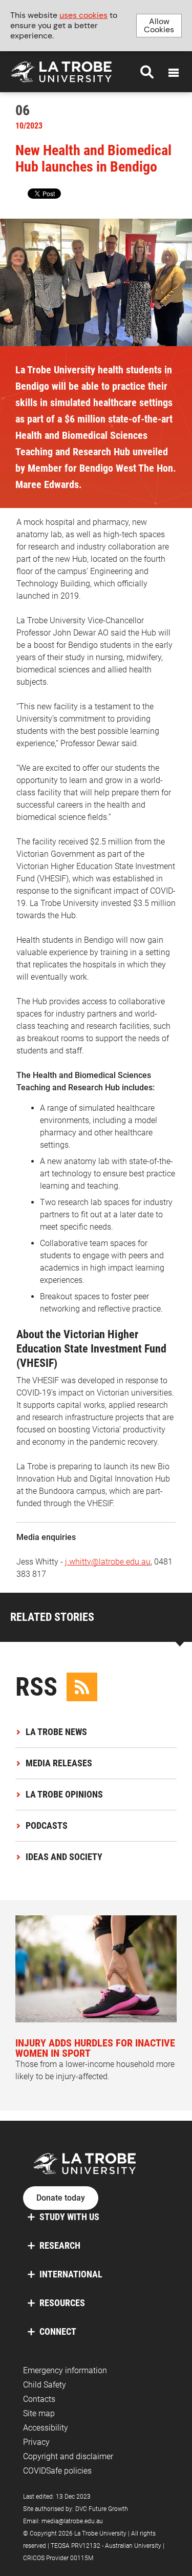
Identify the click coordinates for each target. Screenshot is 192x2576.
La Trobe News (56, 1732)
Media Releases (59, 1763)
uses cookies (83, 15)
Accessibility (46, 2428)
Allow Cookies (159, 25)
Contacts (39, 2399)
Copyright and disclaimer (68, 2456)
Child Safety (45, 2385)
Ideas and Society (64, 1857)
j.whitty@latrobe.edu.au (108, 1562)
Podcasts (47, 1825)
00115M (82, 2558)
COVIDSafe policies (57, 2471)
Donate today (61, 2198)
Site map (39, 2413)
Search (147, 72)
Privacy (36, 2442)
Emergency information (65, 2370)
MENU (174, 73)
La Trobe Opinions (64, 1794)
